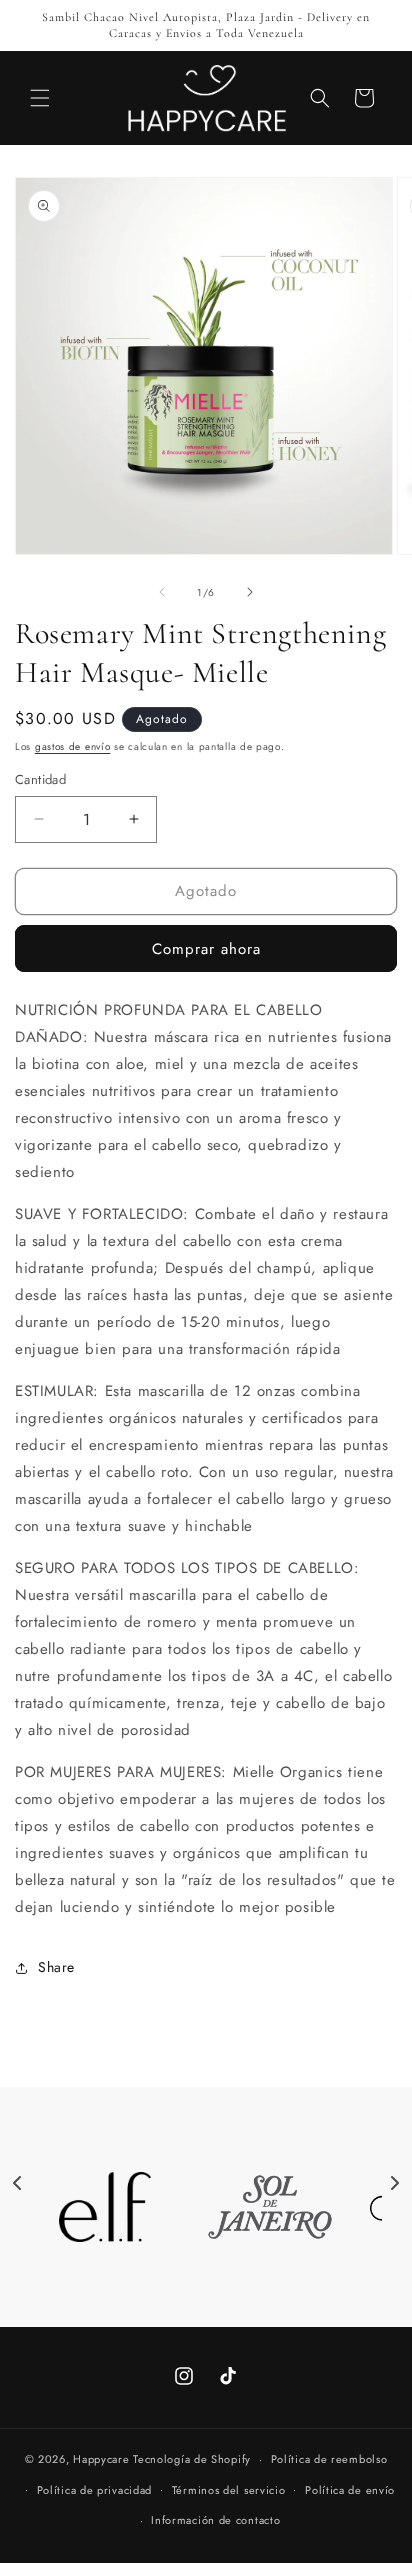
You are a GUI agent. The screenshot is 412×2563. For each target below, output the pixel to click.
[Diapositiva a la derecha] (250, 592)
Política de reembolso (329, 2459)
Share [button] (56, 1967)
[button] (40, 98)
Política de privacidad (94, 2490)
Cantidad (40, 779)
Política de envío (350, 2490)
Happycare (101, 2459)
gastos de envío (73, 746)
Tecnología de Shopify (192, 2459)
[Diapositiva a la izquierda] (162, 592)
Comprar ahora (206, 949)
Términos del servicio (229, 2490)
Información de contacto (215, 2520)
